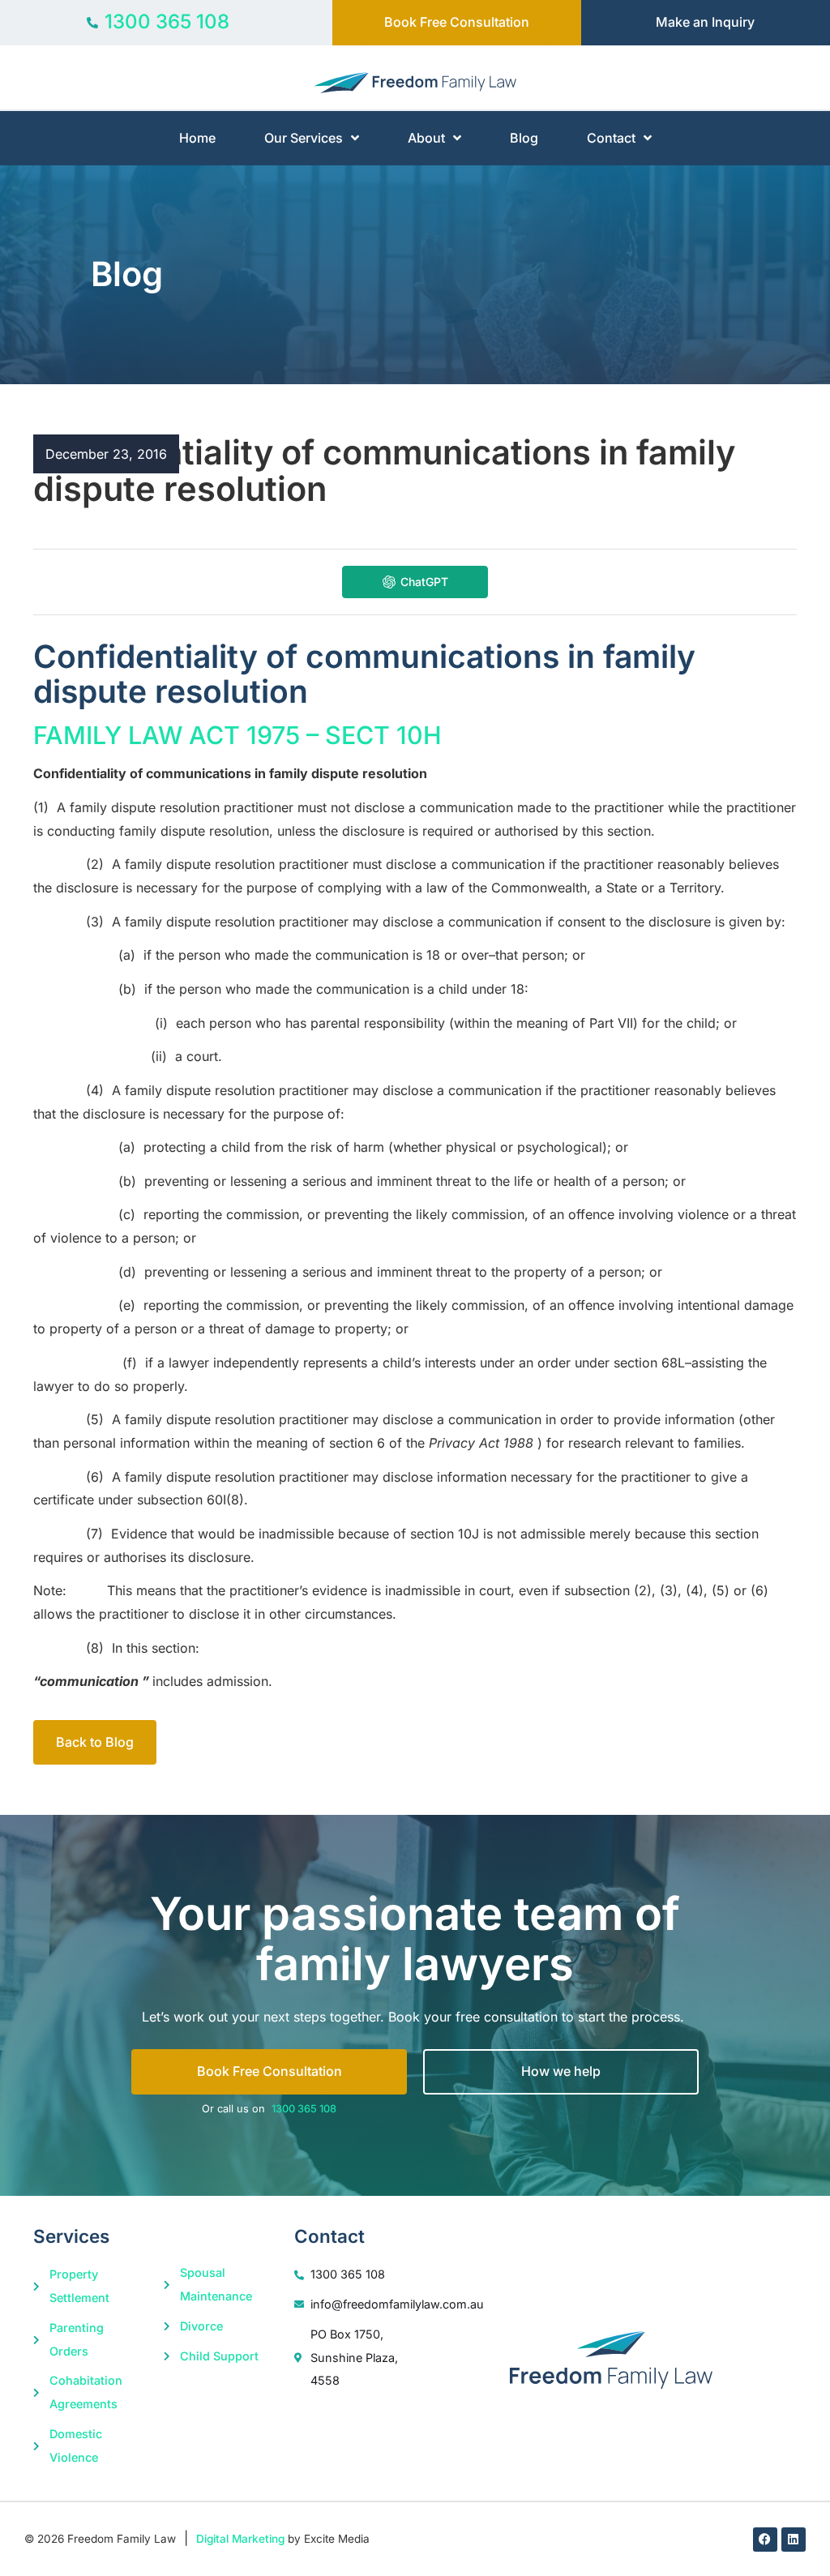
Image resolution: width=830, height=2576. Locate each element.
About (426, 138)
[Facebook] (765, 2540)
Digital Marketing (240, 2539)
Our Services (304, 138)
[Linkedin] (794, 2540)
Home (197, 138)
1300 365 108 (304, 2109)
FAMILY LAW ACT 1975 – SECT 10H (237, 735)
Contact (611, 138)
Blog (524, 138)
